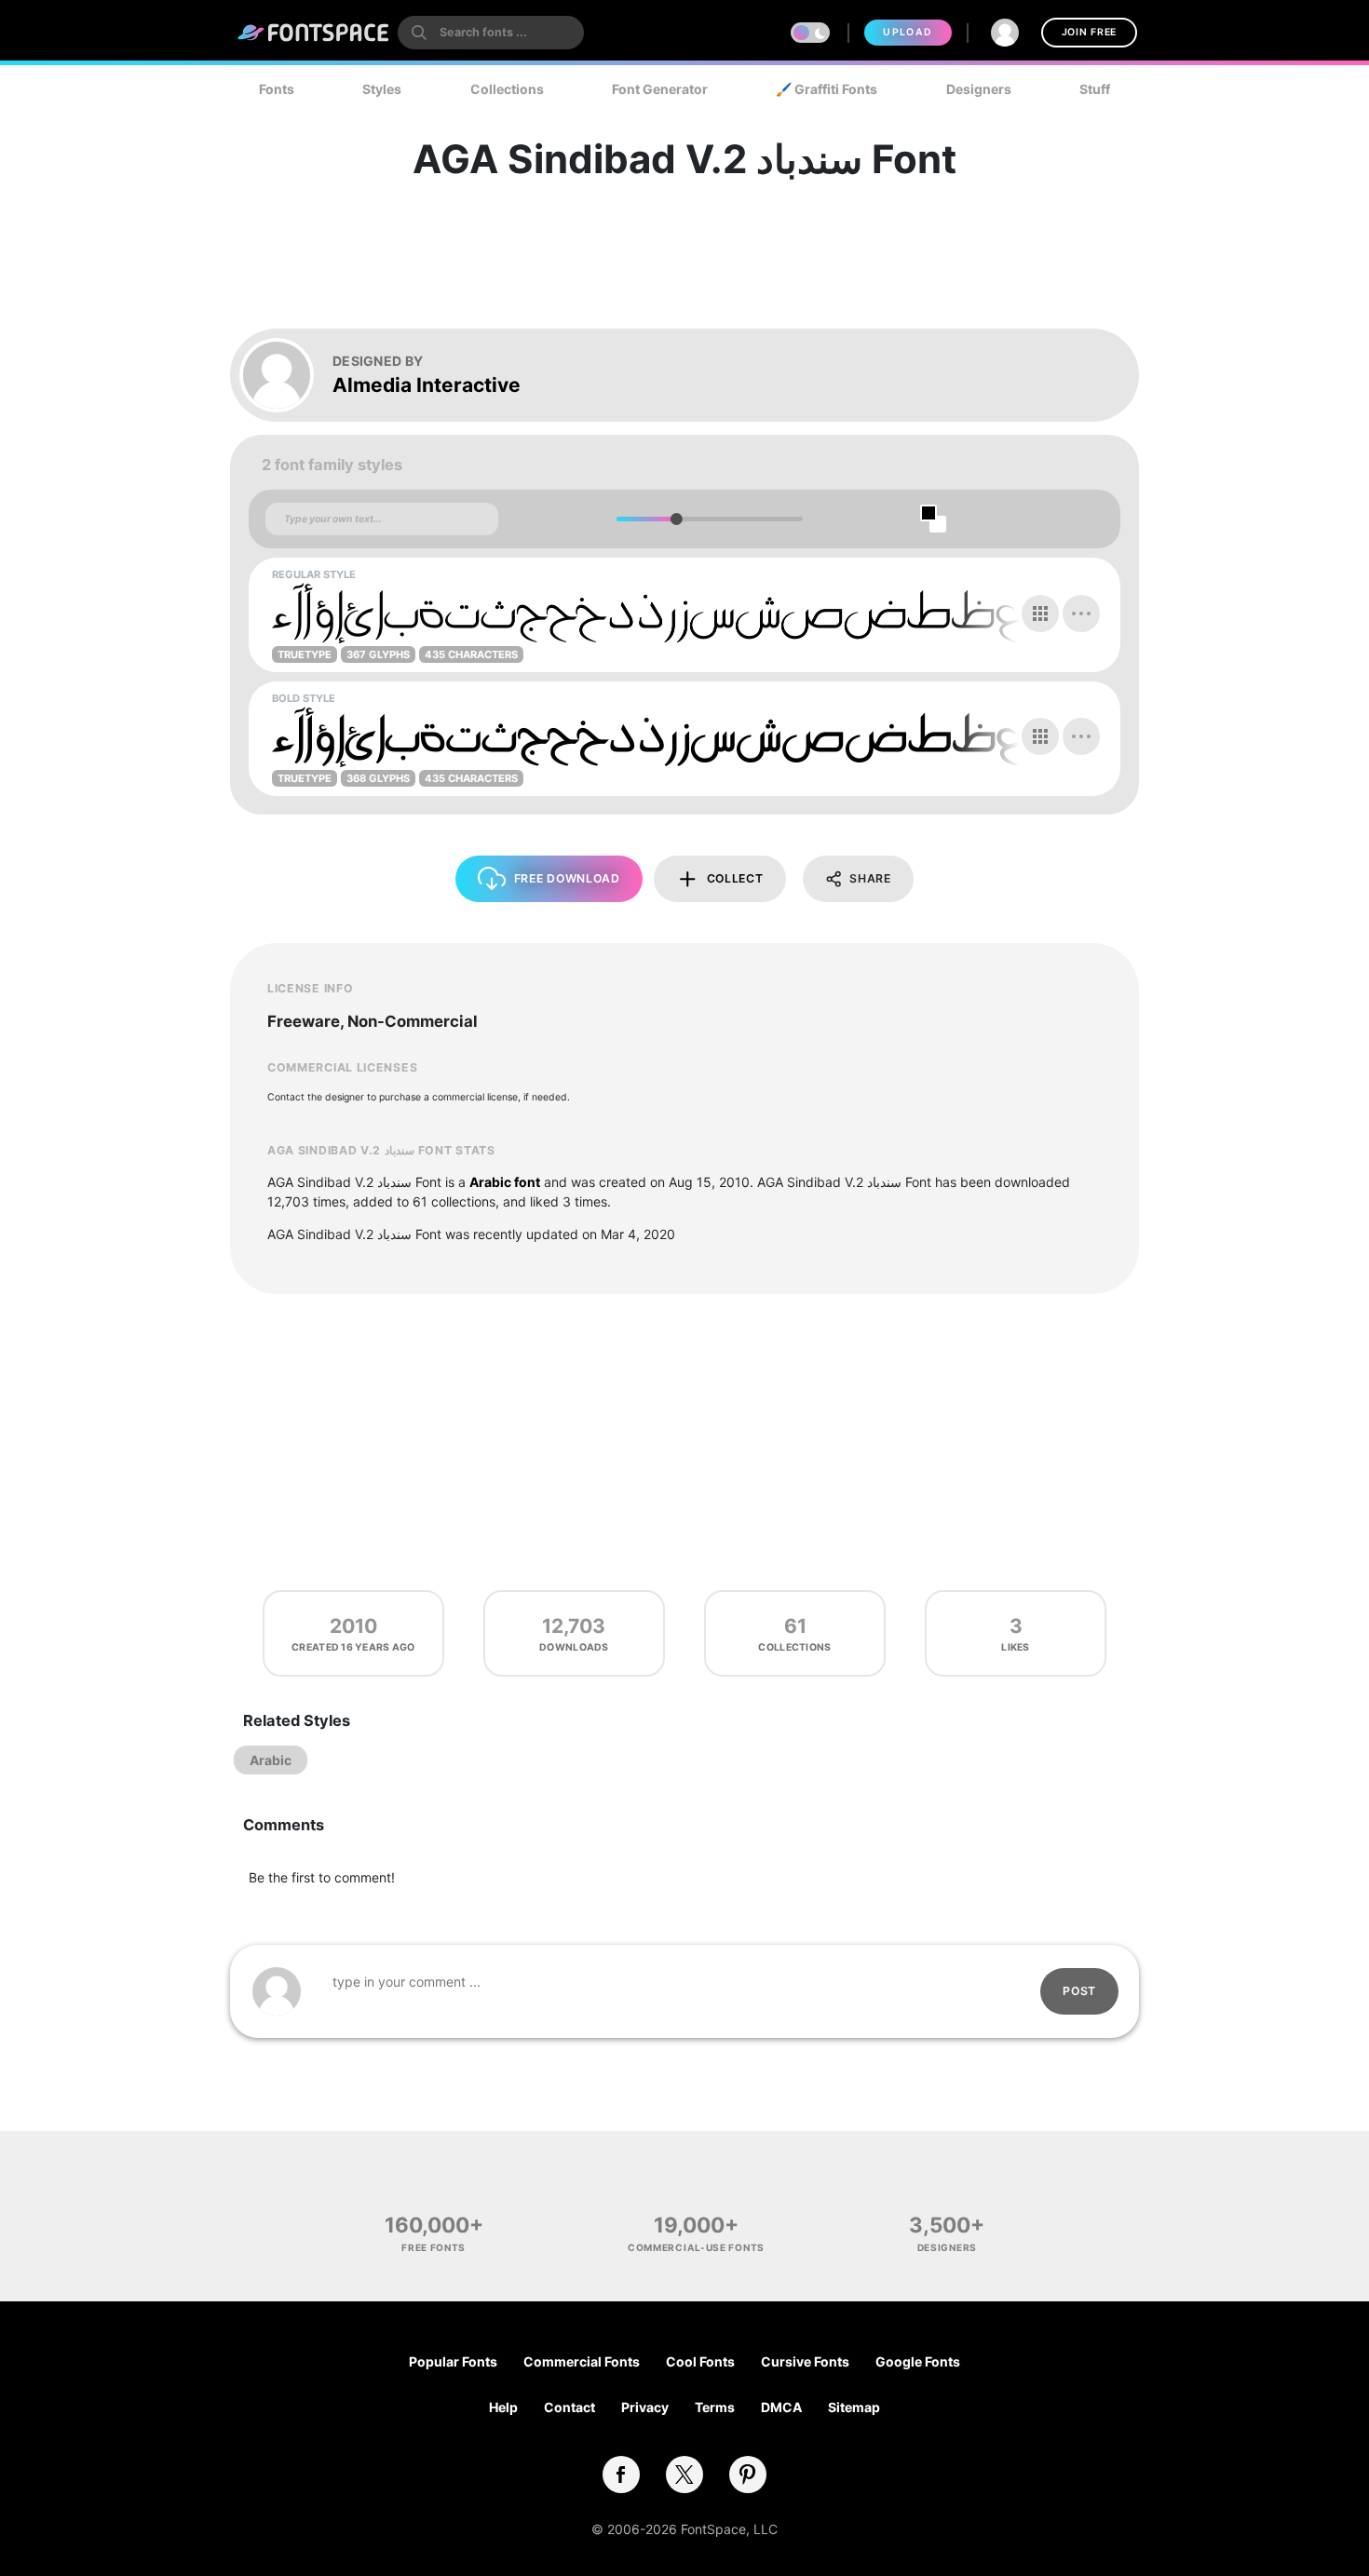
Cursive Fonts (805, 2361)
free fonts (434, 2247)
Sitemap (854, 2407)
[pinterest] (748, 2475)
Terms (715, 2407)
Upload (908, 32)
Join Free (1089, 32)
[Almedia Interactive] (286, 375)
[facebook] (621, 2475)
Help (503, 2407)
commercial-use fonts (696, 2247)
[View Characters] (1040, 614)
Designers (979, 89)
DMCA (781, 2407)
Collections (507, 89)
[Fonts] (314, 33)
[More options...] (1081, 614)
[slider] (676, 519)
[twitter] (684, 2475)
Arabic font (505, 1182)
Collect (735, 878)
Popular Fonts (453, 2361)
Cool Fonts (700, 2361)
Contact (569, 2407)
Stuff (1095, 89)
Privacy (645, 2407)
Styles (382, 89)
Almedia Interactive (427, 385)
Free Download (567, 878)
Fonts (277, 89)
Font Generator (660, 89)
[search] (491, 33)
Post (1079, 1991)
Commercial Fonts (582, 2361)
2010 (353, 1626)
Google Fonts (918, 2361)
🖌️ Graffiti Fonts (827, 89)
